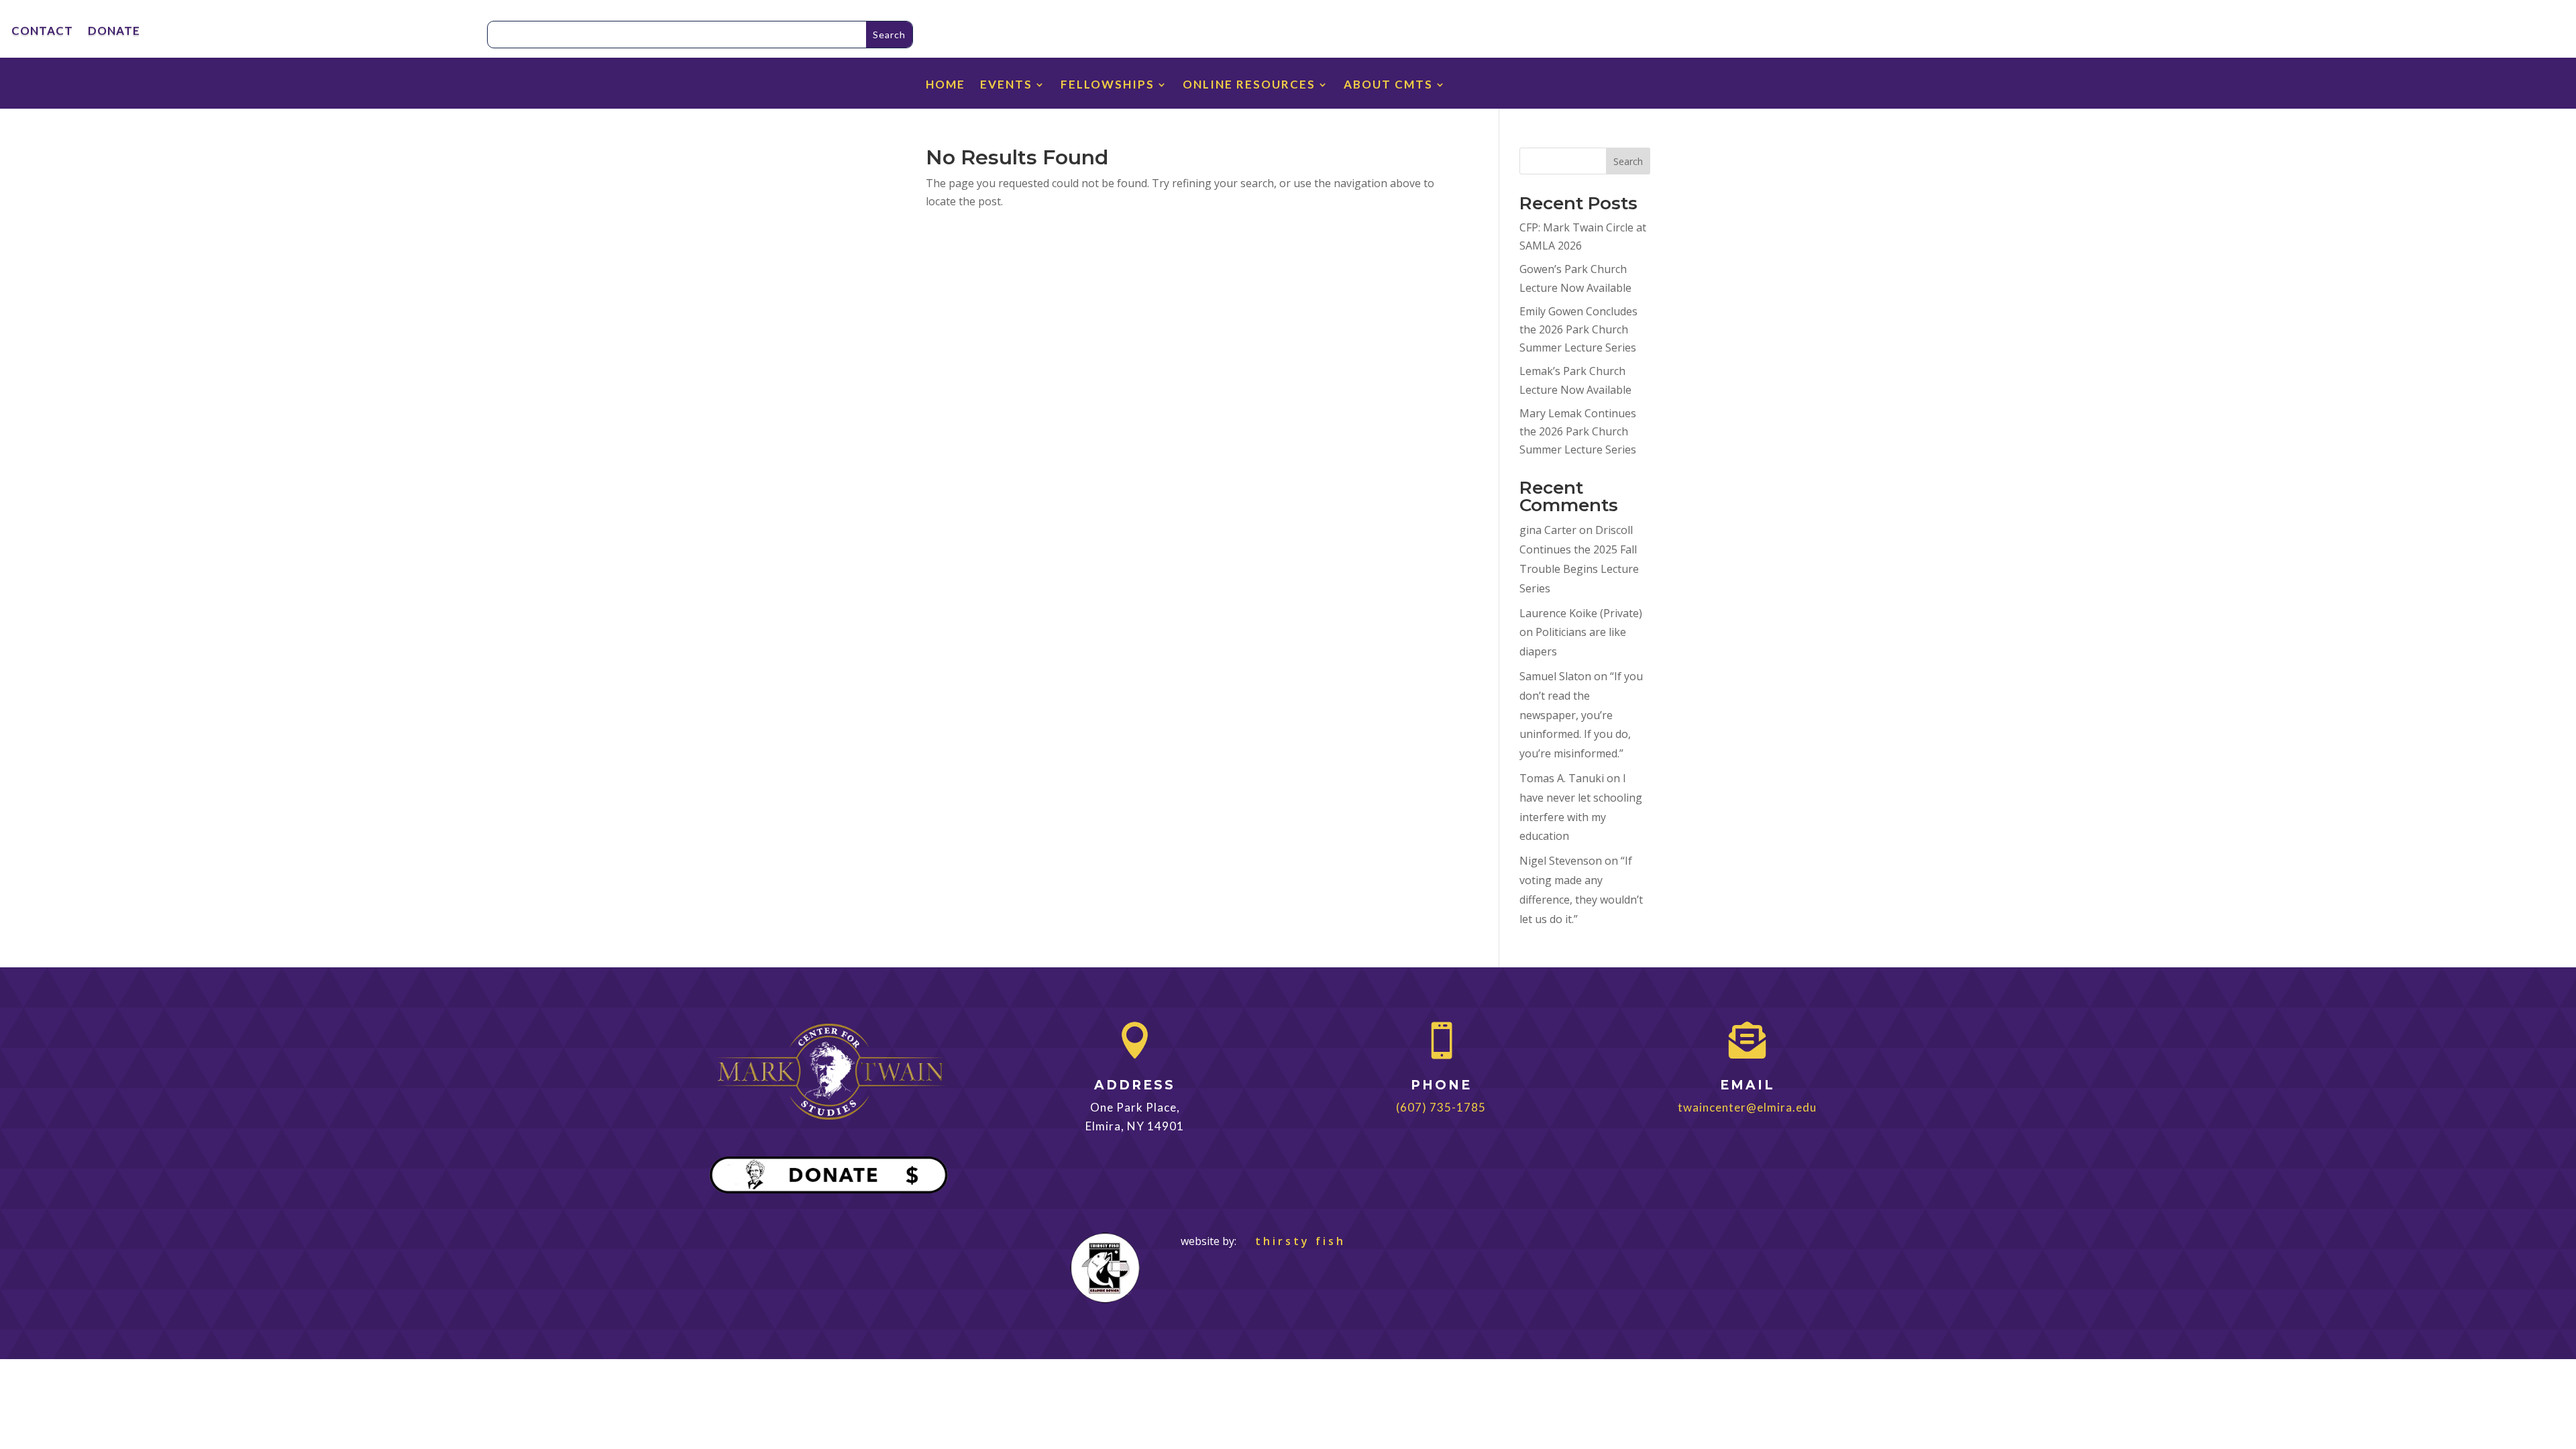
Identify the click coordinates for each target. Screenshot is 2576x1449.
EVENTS (1006, 86)
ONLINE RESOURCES (1249, 86)
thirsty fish (1292, 1241)
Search (1628, 161)
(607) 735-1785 (1441, 1107)
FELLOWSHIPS (1108, 86)
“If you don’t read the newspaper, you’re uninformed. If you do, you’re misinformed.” (1581, 715)
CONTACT (42, 32)
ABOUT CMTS (1388, 86)
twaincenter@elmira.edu (1747, 1107)
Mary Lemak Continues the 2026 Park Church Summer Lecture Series (1578, 431)
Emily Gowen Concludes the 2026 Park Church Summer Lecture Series (1578, 329)
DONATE (114, 32)
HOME (946, 86)
